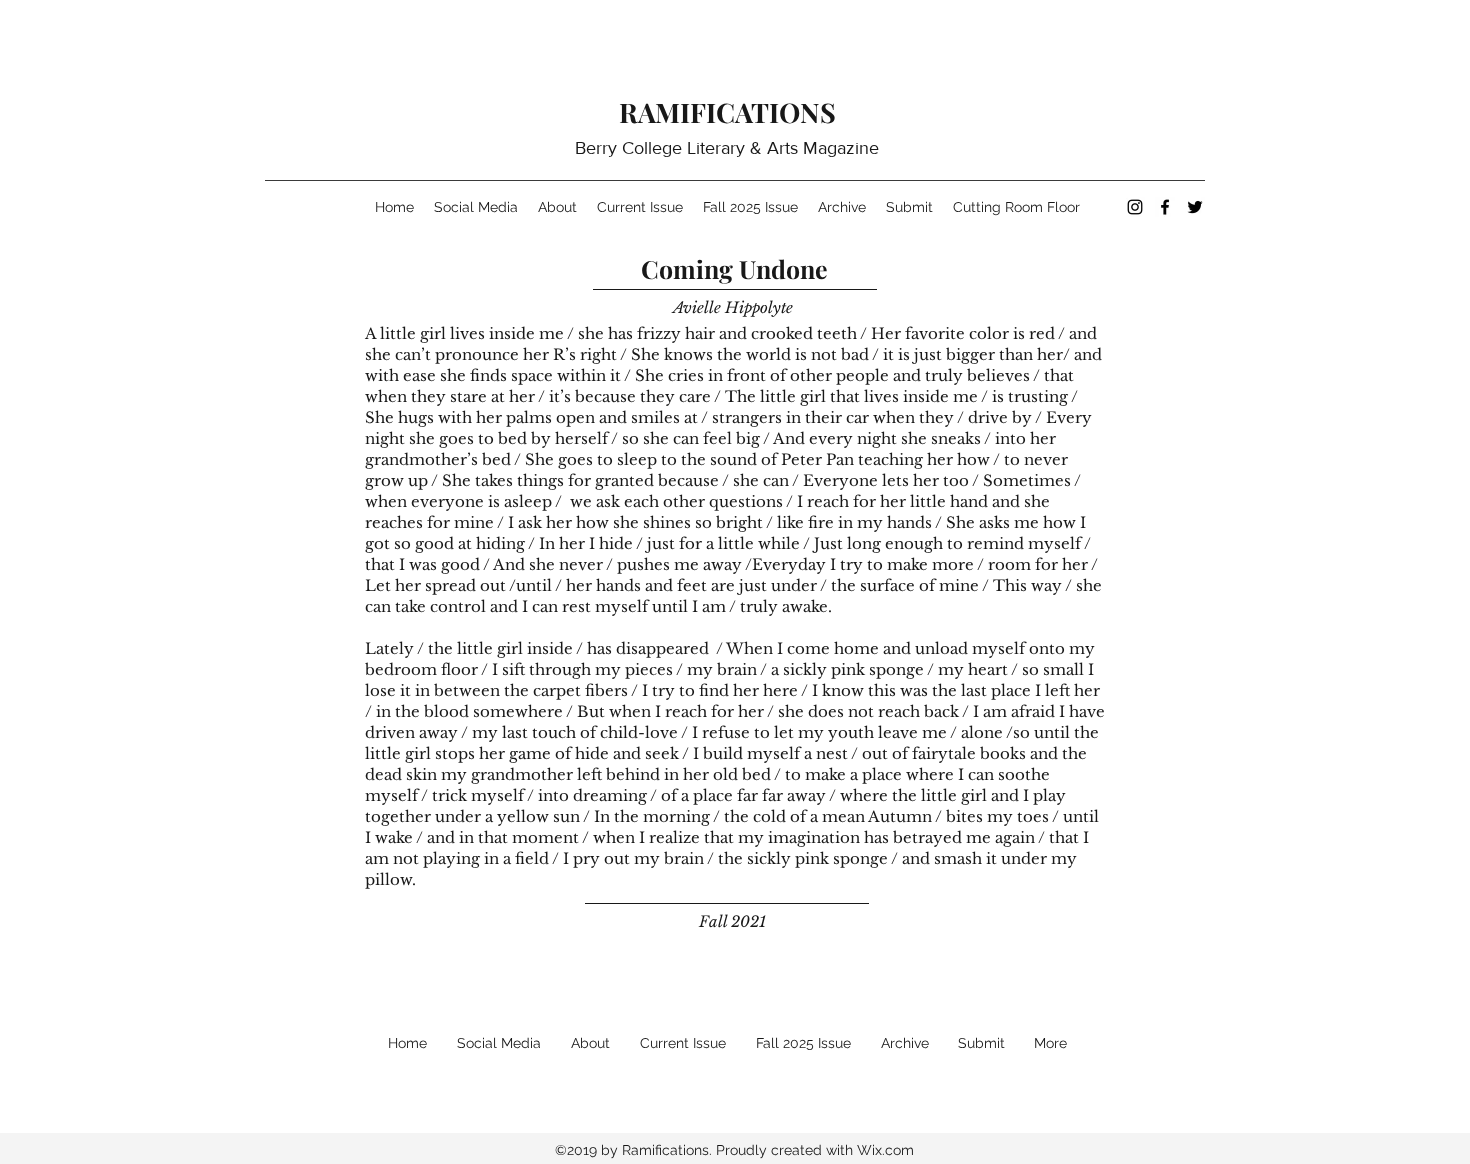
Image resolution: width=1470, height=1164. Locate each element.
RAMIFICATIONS (727, 112)
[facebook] (1165, 207)
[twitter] (1195, 207)
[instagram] (1135, 207)
